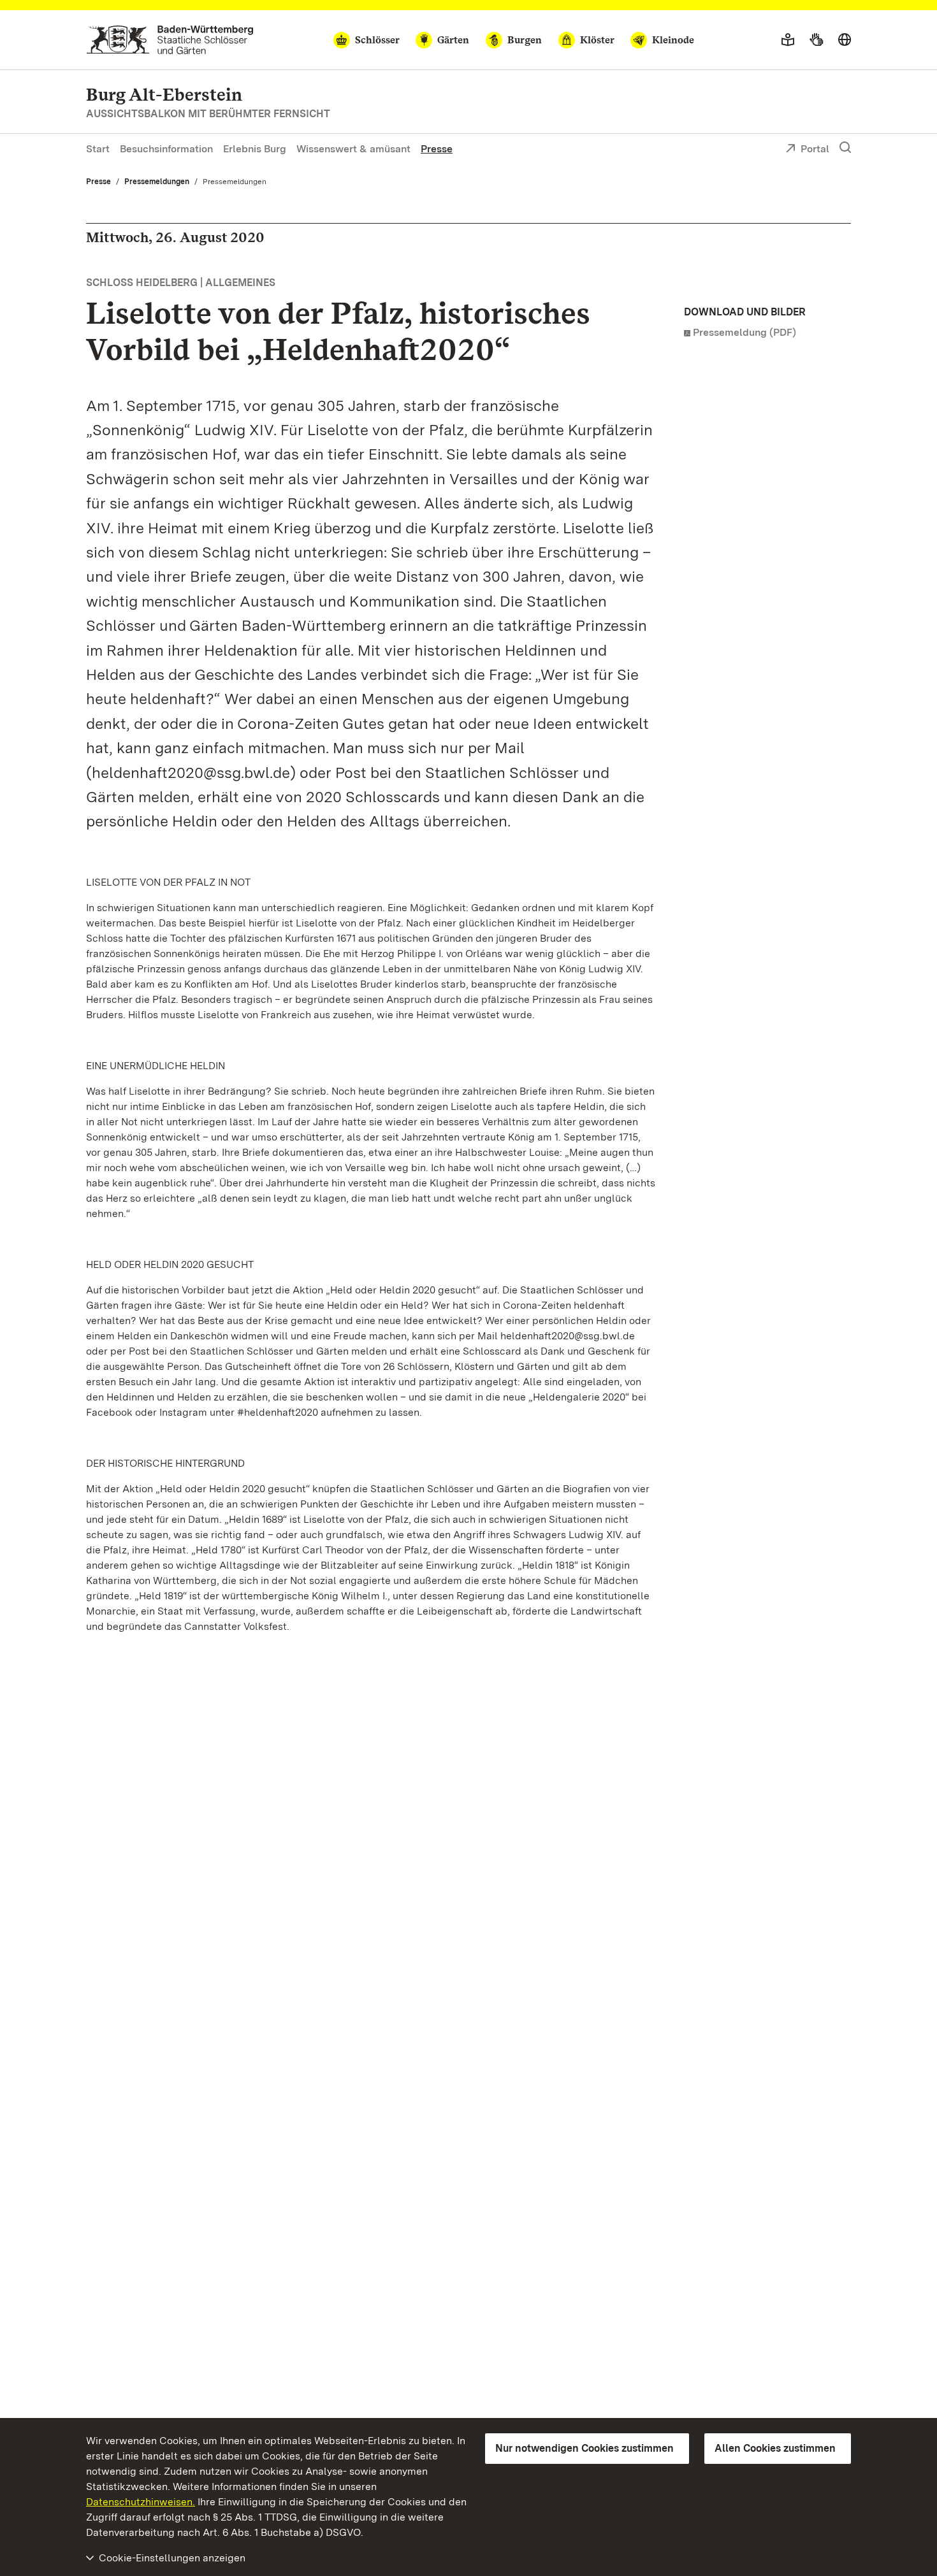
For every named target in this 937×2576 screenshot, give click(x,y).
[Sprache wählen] (845, 40)
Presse (437, 149)
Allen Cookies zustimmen (775, 2448)
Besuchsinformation (166, 149)
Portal (815, 149)
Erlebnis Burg (255, 149)
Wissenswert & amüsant (353, 149)
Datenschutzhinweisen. (141, 2502)
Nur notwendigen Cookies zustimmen (585, 2448)
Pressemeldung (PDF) (745, 332)
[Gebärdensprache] (816, 40)
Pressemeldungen (157, 182)
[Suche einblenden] (845, 148)
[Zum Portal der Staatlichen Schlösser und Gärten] (170, 40)
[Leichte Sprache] (788, 40)
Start (98, 149)
